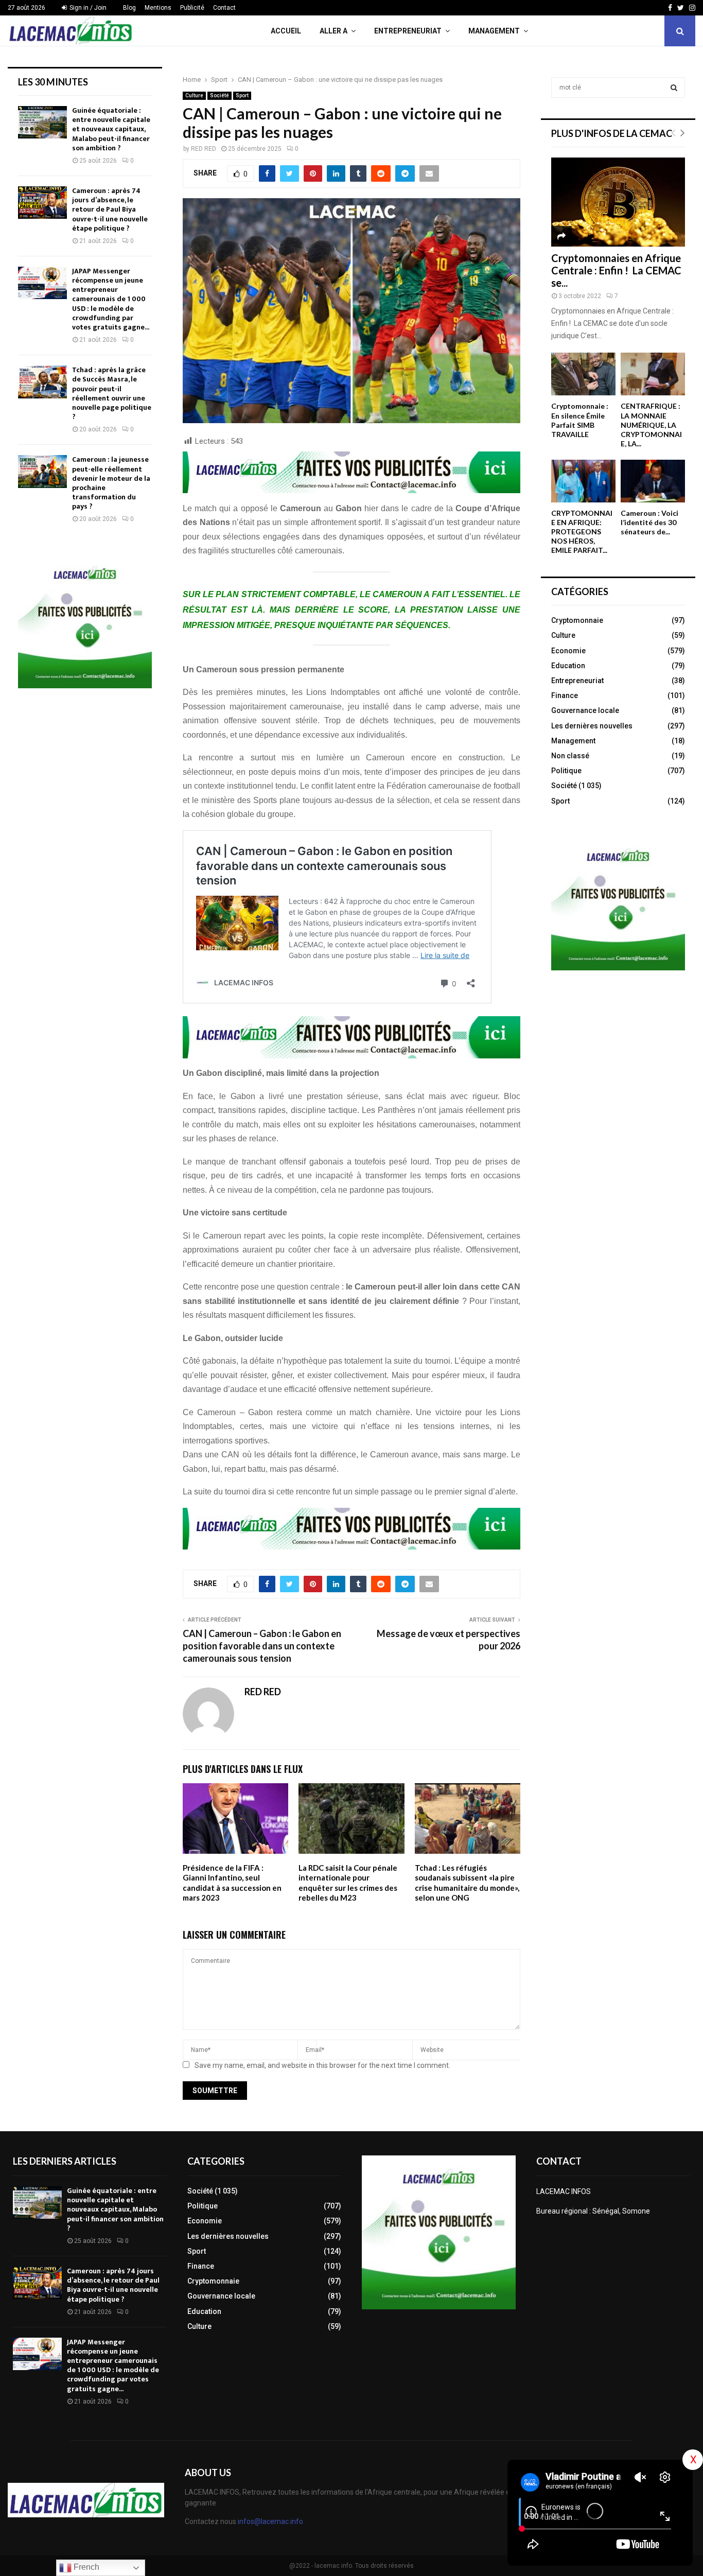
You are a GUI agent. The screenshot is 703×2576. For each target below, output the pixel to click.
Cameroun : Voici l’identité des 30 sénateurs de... (649, 522)
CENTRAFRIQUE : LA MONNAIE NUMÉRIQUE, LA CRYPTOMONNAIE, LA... (651, 424)
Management (494, 31)
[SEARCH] (674, 88)
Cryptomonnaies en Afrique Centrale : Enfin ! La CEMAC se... (616, 270)
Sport (242, 95)
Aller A (333, 31)
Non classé (570, 756)
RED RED (204, 149)
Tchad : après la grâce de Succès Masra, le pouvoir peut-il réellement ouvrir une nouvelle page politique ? (112, 393)
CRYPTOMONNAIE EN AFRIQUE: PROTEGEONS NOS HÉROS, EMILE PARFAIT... (582, 532)
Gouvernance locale (585, 710)
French (85, 2567)
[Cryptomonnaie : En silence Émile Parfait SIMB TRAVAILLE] (583, 374)
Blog (129, 8)
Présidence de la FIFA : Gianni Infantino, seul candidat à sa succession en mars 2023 (232, 1883)
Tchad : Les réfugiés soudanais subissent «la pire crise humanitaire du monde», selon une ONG (467, 1883)
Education (568, 666)
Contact (224, 8)
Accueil (286, 31)
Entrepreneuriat (408, 31)
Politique (566, 771)
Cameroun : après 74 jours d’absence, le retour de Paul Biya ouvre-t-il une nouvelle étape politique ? (110, 210)
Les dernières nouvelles (592, 726)
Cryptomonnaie (577, 620)
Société (219, 95)
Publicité (192, 8)
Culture (194, 95)
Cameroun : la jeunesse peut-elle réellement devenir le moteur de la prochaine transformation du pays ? (111, 483)
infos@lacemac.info (270, 2521)
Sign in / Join (87, 8)
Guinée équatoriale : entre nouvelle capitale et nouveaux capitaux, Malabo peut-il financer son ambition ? (111, 129)
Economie (568, 651)
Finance (565, 695)
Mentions (158, 8)
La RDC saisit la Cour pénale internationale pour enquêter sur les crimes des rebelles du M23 (348, 1883)
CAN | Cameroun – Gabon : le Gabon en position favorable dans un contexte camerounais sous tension (262, 1646)
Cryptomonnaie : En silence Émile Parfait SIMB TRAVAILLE (580, 420)
